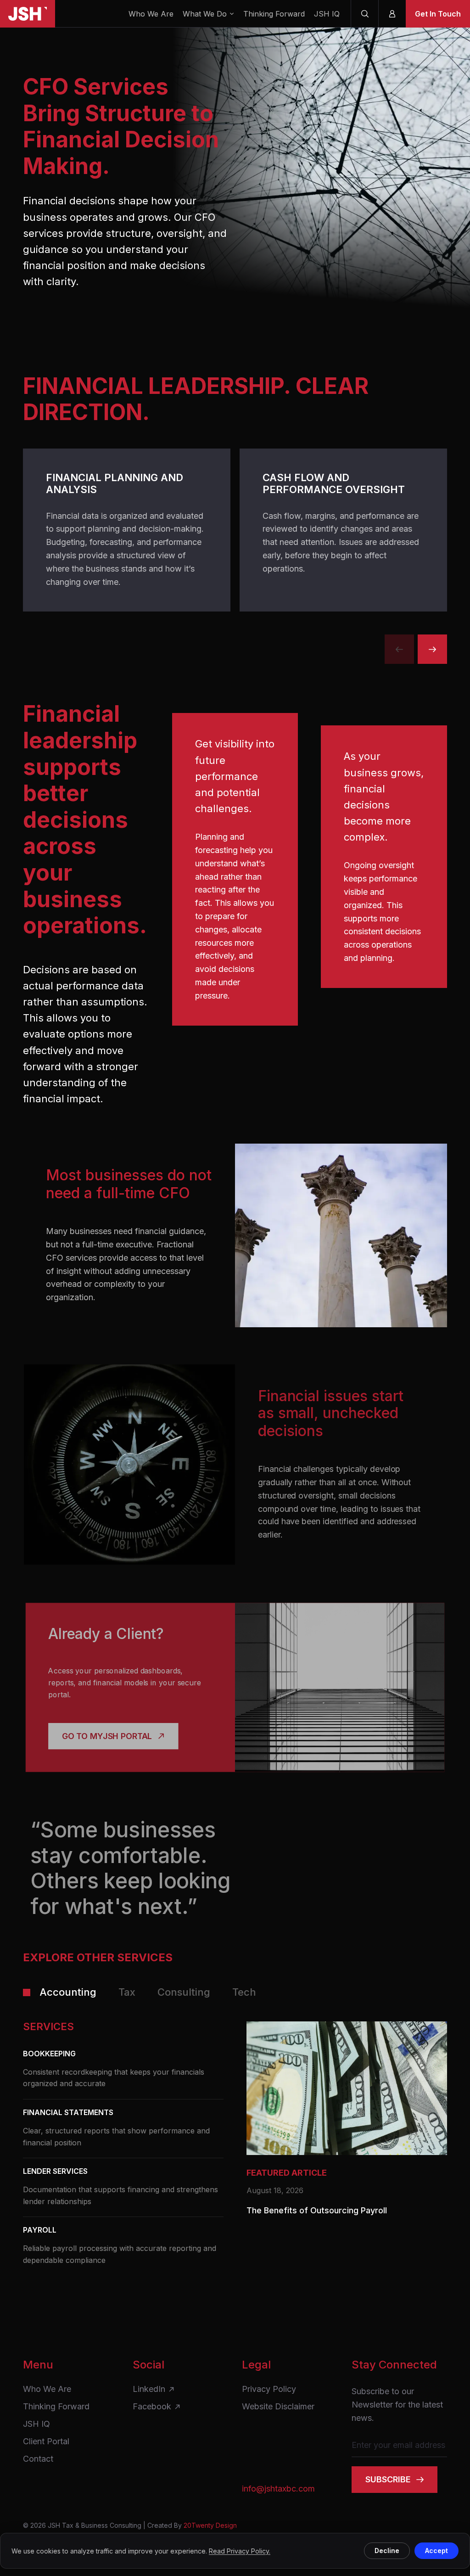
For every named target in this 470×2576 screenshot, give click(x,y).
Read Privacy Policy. (240, 2551)
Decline (387, 2551)
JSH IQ (327, 14)
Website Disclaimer (278, 2407)
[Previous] (399, 649)
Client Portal (46, 2441)
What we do (205, 14)
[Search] (364, 14)
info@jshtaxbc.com (278, 2489)
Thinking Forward (274, 14)
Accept (436, 2551)
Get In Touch (438, 14)
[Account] (392, 14)
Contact (38, 2459)
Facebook (152, 2407)
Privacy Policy (269, 2389)
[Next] (432, 649)
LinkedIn (149, 2389)
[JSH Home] (28, 14)
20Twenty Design (210, 2525)
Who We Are (151, 14)
